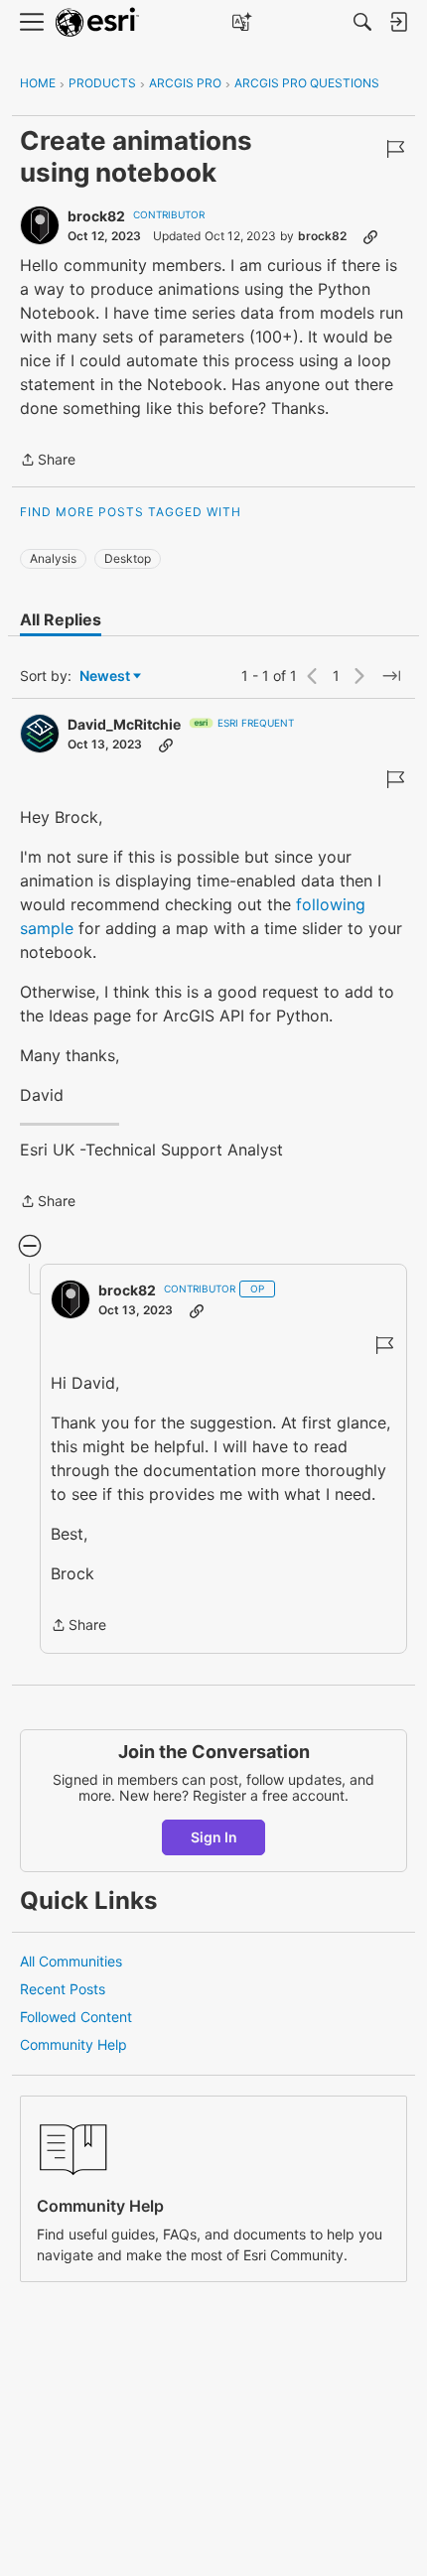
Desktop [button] (128, 558)
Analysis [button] (53, 558)
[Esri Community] (97, 22)
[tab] (61, 619)
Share (48, 461)
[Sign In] (398, 22)
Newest (105, 677)
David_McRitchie (124, 724)
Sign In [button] (214, 1837)
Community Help (73, 2044)
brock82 (96, 216)
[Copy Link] (370, 236)
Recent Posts (63, 1989)
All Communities (71, 1961)
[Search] (362, 22)
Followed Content (76, 2017)
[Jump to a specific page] (391, 676)
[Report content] (395, 149)
